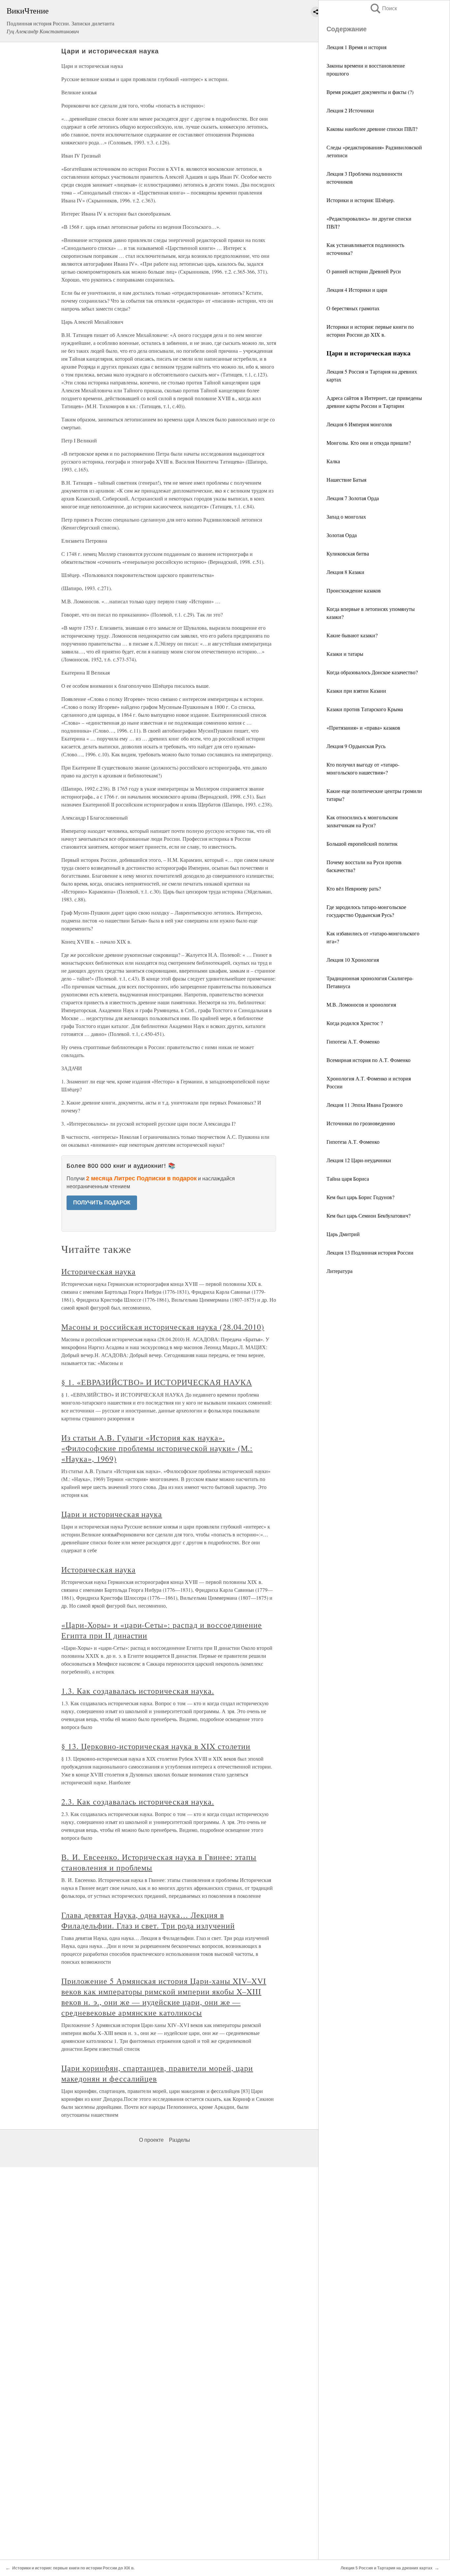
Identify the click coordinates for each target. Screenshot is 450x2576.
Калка (333, 461)
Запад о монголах (346, 516)
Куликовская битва (348, 553)
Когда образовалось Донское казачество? (372, 672)
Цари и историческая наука (112, 1514)
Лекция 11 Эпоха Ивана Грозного (365, 1105)
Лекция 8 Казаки (345, 572)
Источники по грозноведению (361, 1123)
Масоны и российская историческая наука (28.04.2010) (163, 1327)
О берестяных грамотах (353, 308)
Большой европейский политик (362, 844)
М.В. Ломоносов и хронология (361, 1004)
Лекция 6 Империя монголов (359, 424)
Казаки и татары (345, 654)
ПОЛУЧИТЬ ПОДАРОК (102, 1203)
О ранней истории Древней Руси (364, 271)
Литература (339, 1271)
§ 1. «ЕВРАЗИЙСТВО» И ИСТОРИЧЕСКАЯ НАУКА (156, 1382)
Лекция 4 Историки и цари (357, 290)
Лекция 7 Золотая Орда (353, 498)
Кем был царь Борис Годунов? (360, 1197)
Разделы (180, 2140)
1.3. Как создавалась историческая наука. (138, 1691)
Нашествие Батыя (346, 480)
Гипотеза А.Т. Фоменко (353, 1041)
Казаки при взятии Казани (356, 691)
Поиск (383, 8)
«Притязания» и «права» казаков (363, 727)
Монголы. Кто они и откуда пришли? (369, 443)
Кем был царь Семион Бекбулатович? (368, 1215)
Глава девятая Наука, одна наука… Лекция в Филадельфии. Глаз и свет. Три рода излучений (148, 1920)
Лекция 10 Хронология (353, 960)
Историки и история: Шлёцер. (361, 200)
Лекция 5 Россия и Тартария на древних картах (387, 2568)
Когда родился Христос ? (355, 1023)
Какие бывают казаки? (352, 635)
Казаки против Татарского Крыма (365, 709)
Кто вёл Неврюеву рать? (354, 888)
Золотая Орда (342, 535)
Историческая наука (98, 1271)
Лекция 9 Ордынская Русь (356, 746)
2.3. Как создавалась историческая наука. (138, 1802)
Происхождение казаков (354, 590)
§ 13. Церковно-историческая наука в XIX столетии (156, 1746)
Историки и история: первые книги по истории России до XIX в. (73, 2568)
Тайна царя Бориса (348, 1179)
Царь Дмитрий (343, 1234)
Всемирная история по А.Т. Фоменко (368, 1060)
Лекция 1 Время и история (356, 47)
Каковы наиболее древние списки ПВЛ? (372, 129)
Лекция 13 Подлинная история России (370, 1252)
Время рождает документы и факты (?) (370, 92)
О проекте (151, 2140)
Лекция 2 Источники (350, 110)
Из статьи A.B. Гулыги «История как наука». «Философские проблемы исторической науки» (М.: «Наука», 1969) (157, 1448)
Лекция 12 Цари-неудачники (359, 1160)
